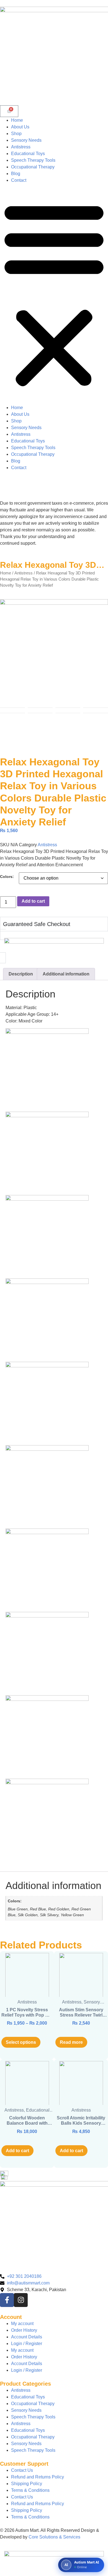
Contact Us (22, 2470)
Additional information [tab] (66, 974)
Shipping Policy (27, 2484)
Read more (71, 2042)
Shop (16, 134)
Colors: (7, 877)
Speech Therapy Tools (33, 160)
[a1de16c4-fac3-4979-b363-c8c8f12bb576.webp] (54, 653)
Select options (21, 2042)
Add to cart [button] (17, 2151)
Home (17, 120)
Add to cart (33, 901)
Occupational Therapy (33, 167)
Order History (24, 2330)
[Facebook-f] (7, 2300)
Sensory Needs (26, 140)
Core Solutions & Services (54, 2537)
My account (22, 2324)
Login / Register (27, 2344)
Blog (16, 174)
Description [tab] (21, 974)
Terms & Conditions (30, 2490)
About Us (20, 127)
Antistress (21, 147)
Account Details (27, 2337)
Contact (19, 180)
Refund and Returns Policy (38, 2477)
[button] (54, 294)
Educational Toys (28, 154)
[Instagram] (21, 2300)
